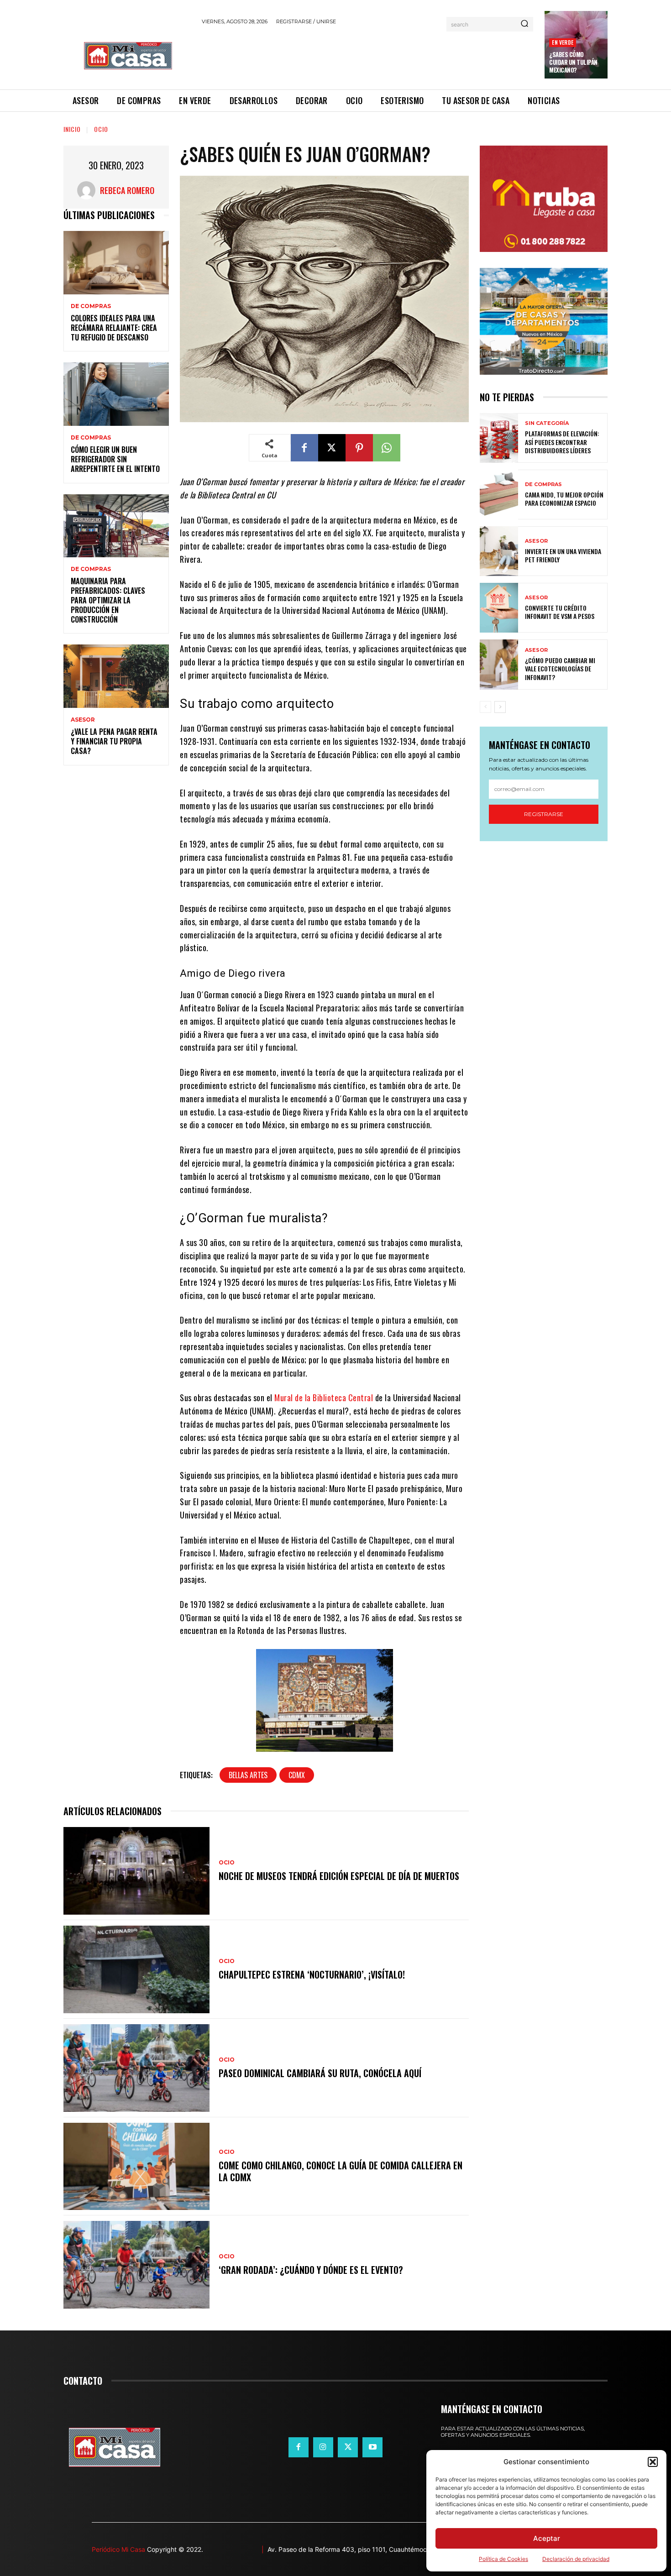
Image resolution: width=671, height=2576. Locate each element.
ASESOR (83, 720)
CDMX (297, 1775)
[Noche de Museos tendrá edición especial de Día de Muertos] (136, 1871)
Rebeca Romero (127, 190)
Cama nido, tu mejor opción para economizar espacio (564, 499)
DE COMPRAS (91, 306)
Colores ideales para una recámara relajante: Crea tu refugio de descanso (114, 328)
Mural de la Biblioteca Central (324, 1398)
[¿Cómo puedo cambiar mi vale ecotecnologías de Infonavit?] (499, 664)
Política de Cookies (503, 2559)
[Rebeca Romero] (89, 190)
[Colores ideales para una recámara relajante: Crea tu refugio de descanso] (116, 263)
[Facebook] (304, 448)
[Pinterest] (359, 448)
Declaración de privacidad (576, 2559)
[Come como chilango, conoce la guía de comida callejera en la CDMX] (136, 2167)
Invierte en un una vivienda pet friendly (563, 555)
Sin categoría (547, 423)
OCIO (101, 129)
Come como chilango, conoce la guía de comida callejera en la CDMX (341, 2171)
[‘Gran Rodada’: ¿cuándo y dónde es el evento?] (136, 2265)
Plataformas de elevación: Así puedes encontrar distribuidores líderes (562, 442)
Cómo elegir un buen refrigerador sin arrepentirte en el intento (115, 459)
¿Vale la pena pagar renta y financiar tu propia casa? (114, 741)
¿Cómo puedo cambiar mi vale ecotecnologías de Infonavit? (560, 668)
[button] (653, 2462)
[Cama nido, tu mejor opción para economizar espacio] (499, 495)
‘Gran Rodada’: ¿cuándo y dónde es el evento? (311, 2270)
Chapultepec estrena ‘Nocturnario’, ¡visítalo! (312, 1974)
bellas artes (248, 1775)
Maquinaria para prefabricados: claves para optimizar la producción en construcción (108, 600)
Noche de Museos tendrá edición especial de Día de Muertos (339, 1876)
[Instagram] (323, 2447)
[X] (332, 448)
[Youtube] (372, 2447)
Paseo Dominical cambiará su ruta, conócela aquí (320, 2073)
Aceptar (547, 2538)
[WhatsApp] (387, 448)
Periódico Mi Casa (118, 2549)
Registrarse (544, 814)
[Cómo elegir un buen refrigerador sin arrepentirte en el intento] (116, 394)
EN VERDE (563, 42)
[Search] (524, 24)
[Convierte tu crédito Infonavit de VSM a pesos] (499, 608)
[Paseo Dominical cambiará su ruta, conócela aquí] (136, 2068)
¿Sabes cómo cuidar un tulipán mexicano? (573, 62)
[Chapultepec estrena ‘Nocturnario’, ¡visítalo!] (136, 1969)
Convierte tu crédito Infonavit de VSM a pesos (560, 612)
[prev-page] (485, 707)
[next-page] (500, 707)
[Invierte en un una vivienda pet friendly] (499, 551)
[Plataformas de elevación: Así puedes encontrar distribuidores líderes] (499, 438)
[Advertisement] (368, 56)
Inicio (72, 129)
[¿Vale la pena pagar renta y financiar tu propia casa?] (116, 676)
